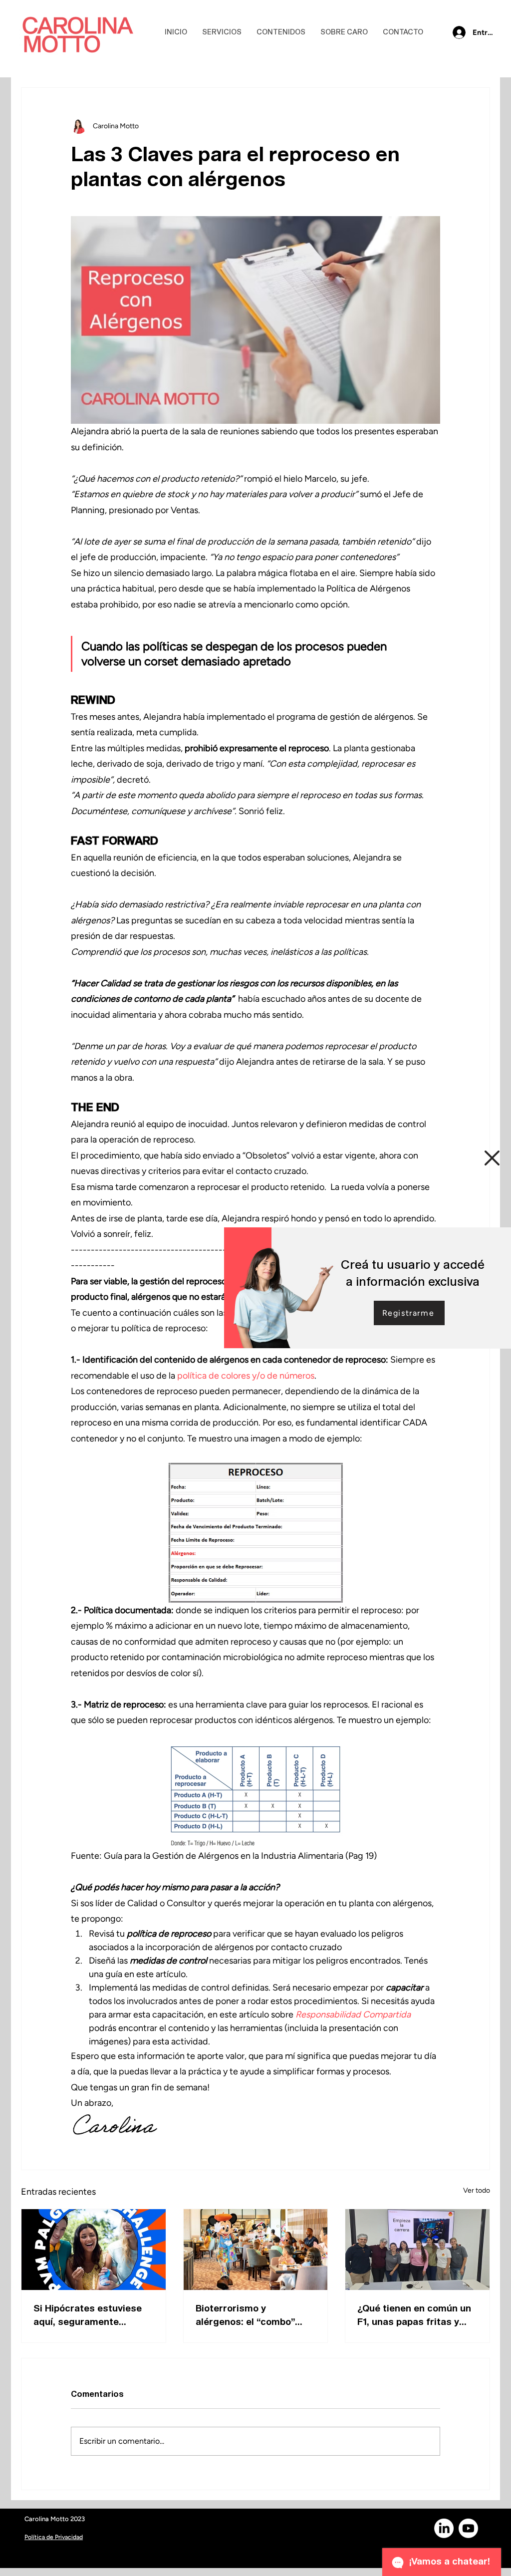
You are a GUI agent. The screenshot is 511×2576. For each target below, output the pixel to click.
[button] (492, 1158)
